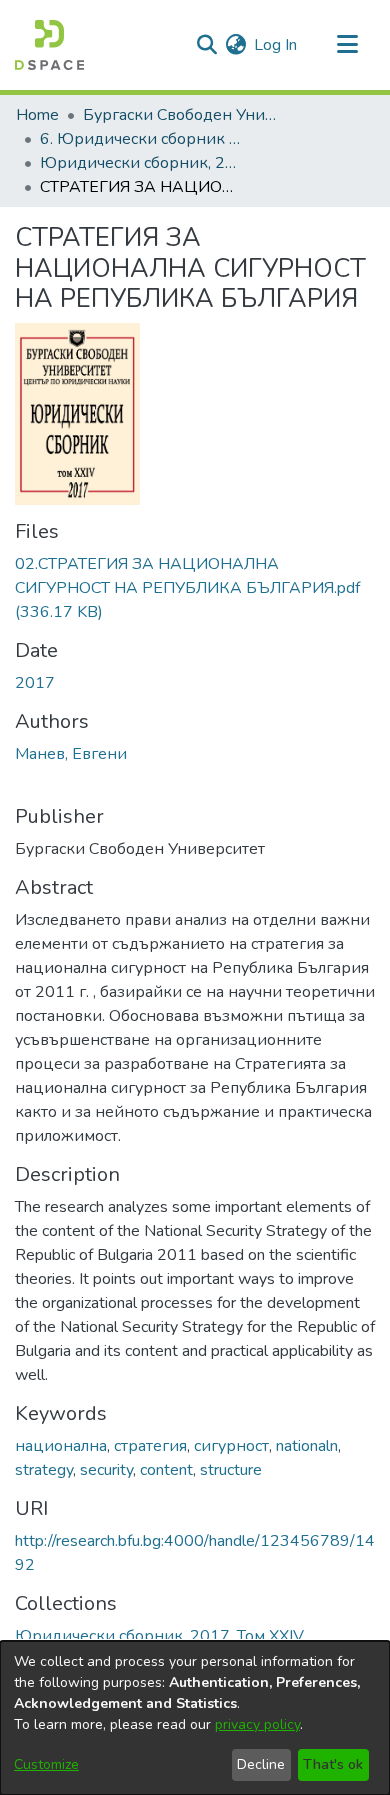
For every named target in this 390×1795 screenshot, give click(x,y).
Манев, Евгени (71, 754)
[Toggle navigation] (347, 45)
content (166, 1470)
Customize (46, 1764)
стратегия (150, 1446)
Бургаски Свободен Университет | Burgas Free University (183, 115)
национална (61, 1446)
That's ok (333, 1764)
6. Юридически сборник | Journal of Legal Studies (140, 139)
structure (231, 1470)
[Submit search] (206, 45)
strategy (44, 1470)
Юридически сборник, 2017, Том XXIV (140, 163)
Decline (261, 1764)
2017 (35, 683)
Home (37, 115)
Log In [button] (276, 45)
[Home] (49, 45)
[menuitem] (235, 45)
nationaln (307, 1446)
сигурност (231, 1446)
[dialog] (195, 1718)
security (106, 1470)
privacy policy (257, 1724)
